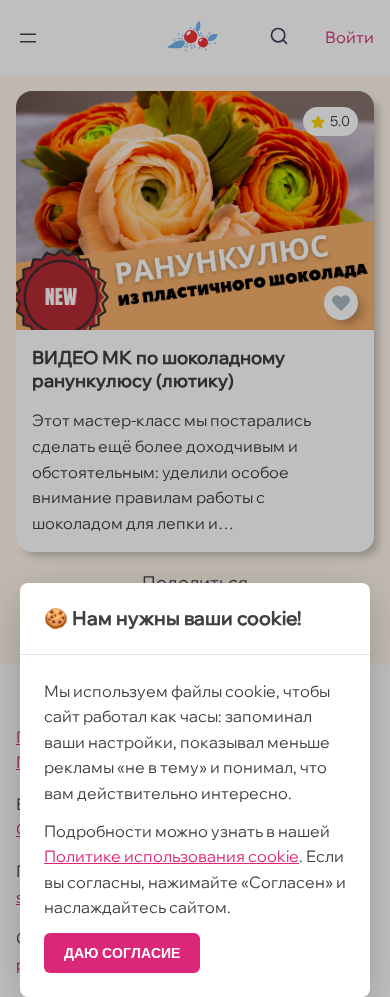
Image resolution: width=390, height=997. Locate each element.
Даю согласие (122, 953)
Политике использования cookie (171, 856)
